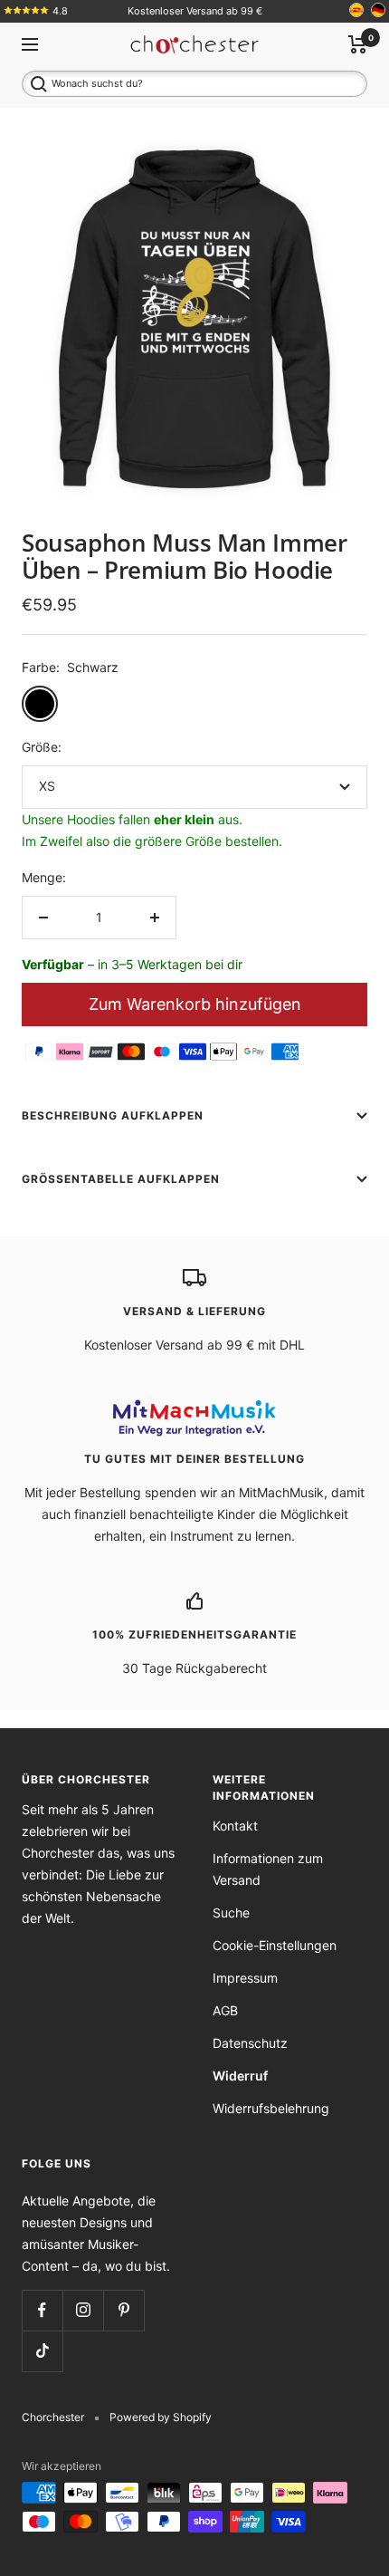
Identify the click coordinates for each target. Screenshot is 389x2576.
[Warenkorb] (358, 44)
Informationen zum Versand (268, 1869)
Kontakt (235, 1826)
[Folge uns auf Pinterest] (123, 2310)
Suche (231, 1913)
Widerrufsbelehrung (271, 2108)
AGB (225, 2010)
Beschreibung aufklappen (113, 1115)
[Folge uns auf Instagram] (83, 2310)
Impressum (245, 1978)
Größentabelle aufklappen (121, 1179)
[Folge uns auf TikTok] (42, 2351)
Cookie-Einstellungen (275, 1945)
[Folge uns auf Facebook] (42, 2310)
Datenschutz (250, 2043)
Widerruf (240, 2076)
